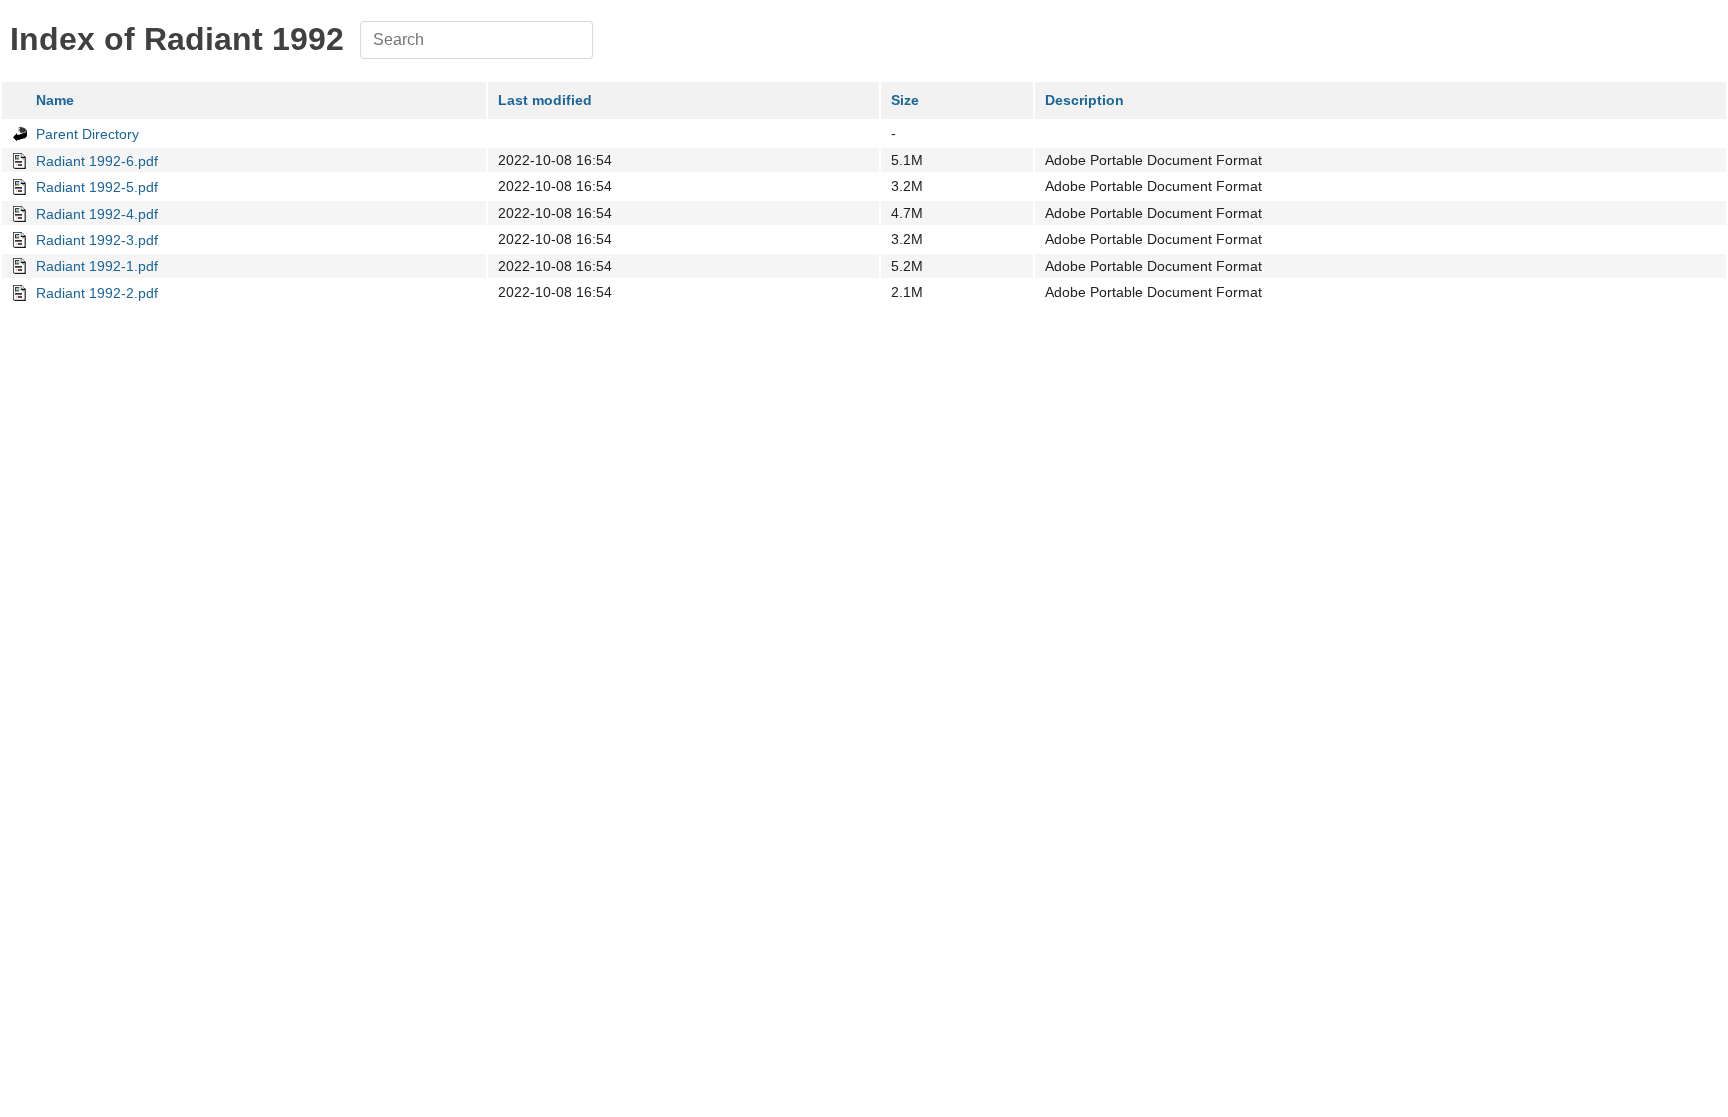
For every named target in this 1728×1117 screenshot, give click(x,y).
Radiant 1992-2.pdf (97, 293)
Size (905, 100)
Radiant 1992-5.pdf (97, 187)
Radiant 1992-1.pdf (97, 266)
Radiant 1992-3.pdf (97, 240)
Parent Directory (87, 134)
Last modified (545, 100)
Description (1084, 100)
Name (55, 100)
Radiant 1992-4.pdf (97, 214)
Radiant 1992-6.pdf (97, 161)
